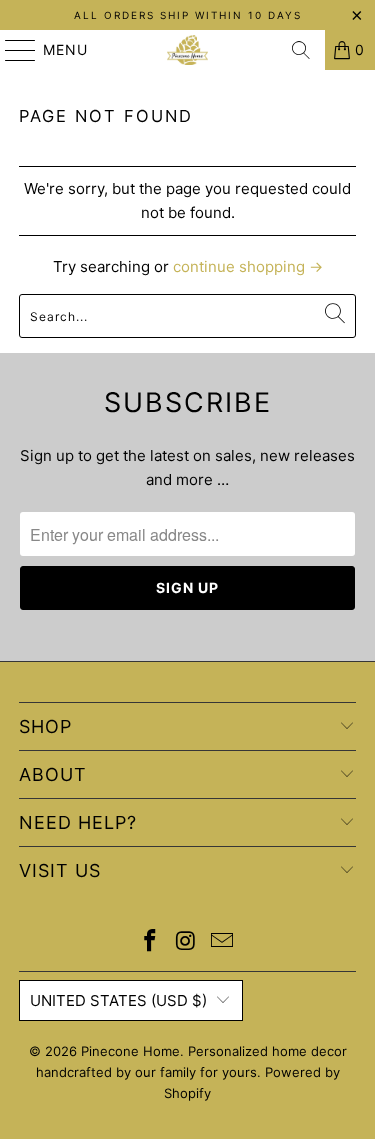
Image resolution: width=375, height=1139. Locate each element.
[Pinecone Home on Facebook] (151, 942)
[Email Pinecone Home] (222, 942)
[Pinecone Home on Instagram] (187, 942)
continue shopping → (248, 266)
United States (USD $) (118, 1000)
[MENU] (11, 50)
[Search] (301, 50)
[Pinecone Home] (188, 50)
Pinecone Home (130, 1051)
